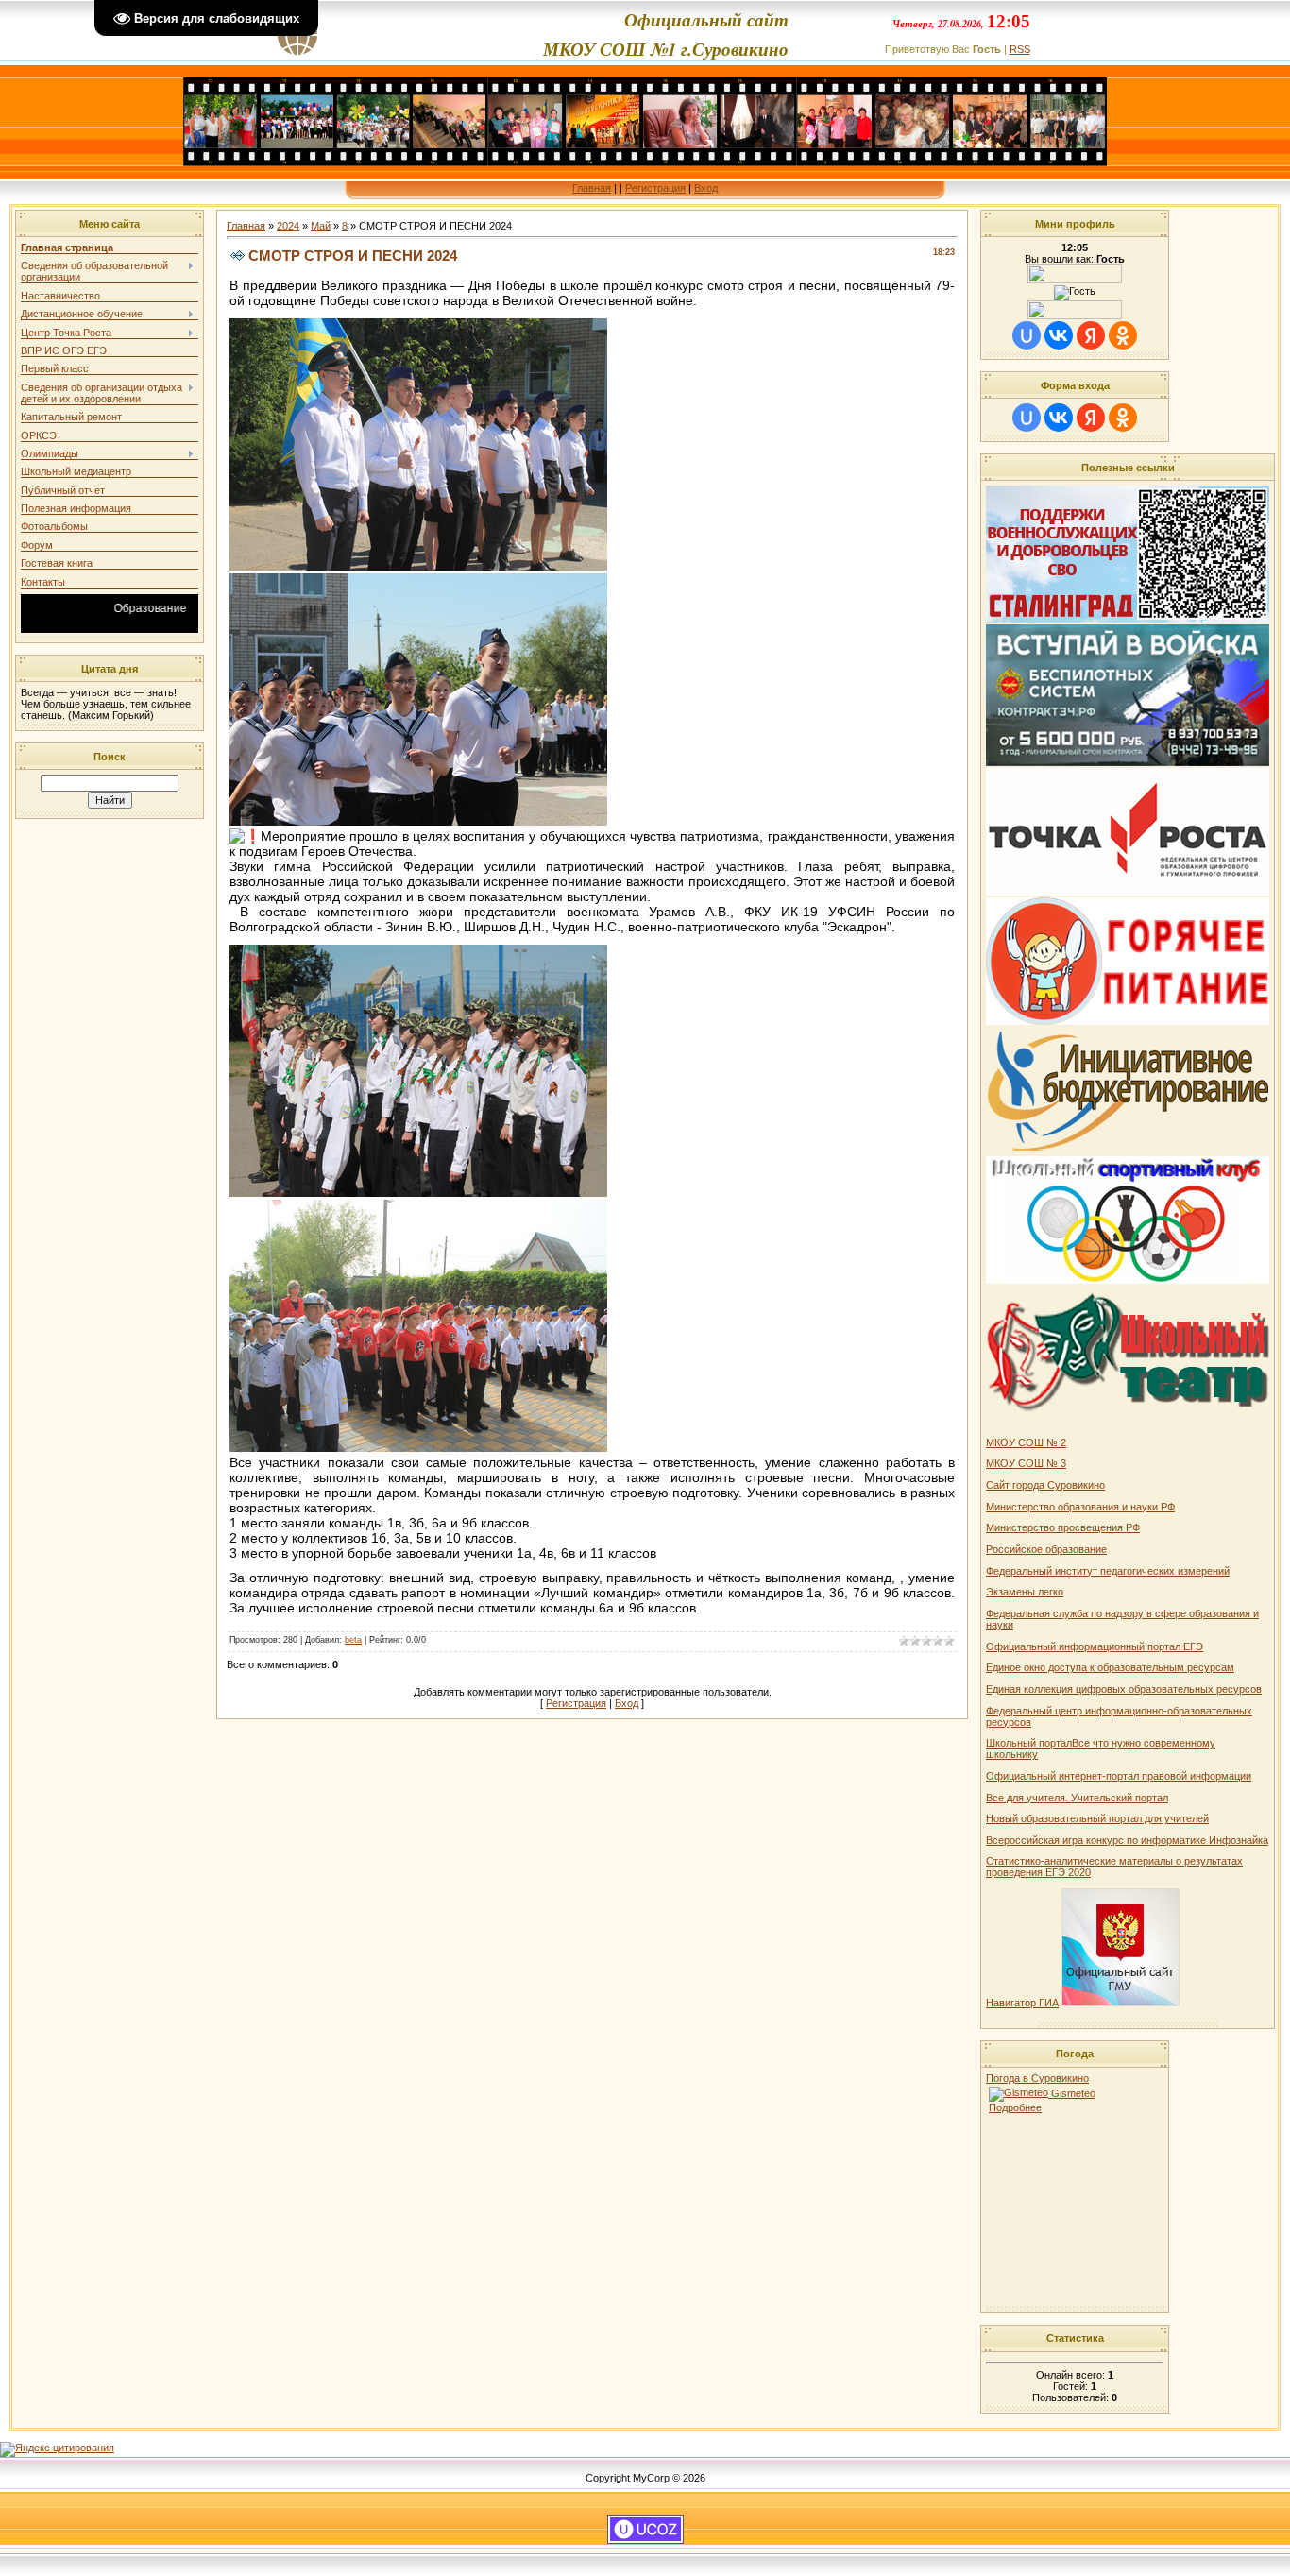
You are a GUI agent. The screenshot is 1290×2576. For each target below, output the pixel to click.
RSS (1020, 49)
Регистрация (655, 188)
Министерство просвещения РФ (1063, 1527)
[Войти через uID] (1027, 335)
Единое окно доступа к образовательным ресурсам (1110, 1667)
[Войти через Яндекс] (1091, 335)
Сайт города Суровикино (1045, 1485)
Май (321, 226)
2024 (288, 226)
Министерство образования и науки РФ (1080, 1507)
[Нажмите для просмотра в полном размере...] (418, 566)
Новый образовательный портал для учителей (1097, 1818)
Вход (706, 188)
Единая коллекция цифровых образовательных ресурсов (1124, 1689)
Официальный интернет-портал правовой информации (1119, 1776)
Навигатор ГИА (1022, 2003)
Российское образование (1046, 1549)
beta (353, 1640)
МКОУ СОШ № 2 (1026, 1442)
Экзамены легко (1025, 1592)
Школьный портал (1029, 1743)
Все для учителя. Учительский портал (1077, 1798)
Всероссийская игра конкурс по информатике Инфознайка (1127, 1840)
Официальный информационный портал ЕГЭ (1095, 1646)
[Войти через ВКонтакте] (1059, 335)
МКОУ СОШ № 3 (1026, 1463)
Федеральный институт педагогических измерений (1108, 1571)
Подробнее (1015, 2107)
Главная (592, 188)
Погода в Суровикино (1037, 2078)
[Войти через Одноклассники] (1123, 335)
